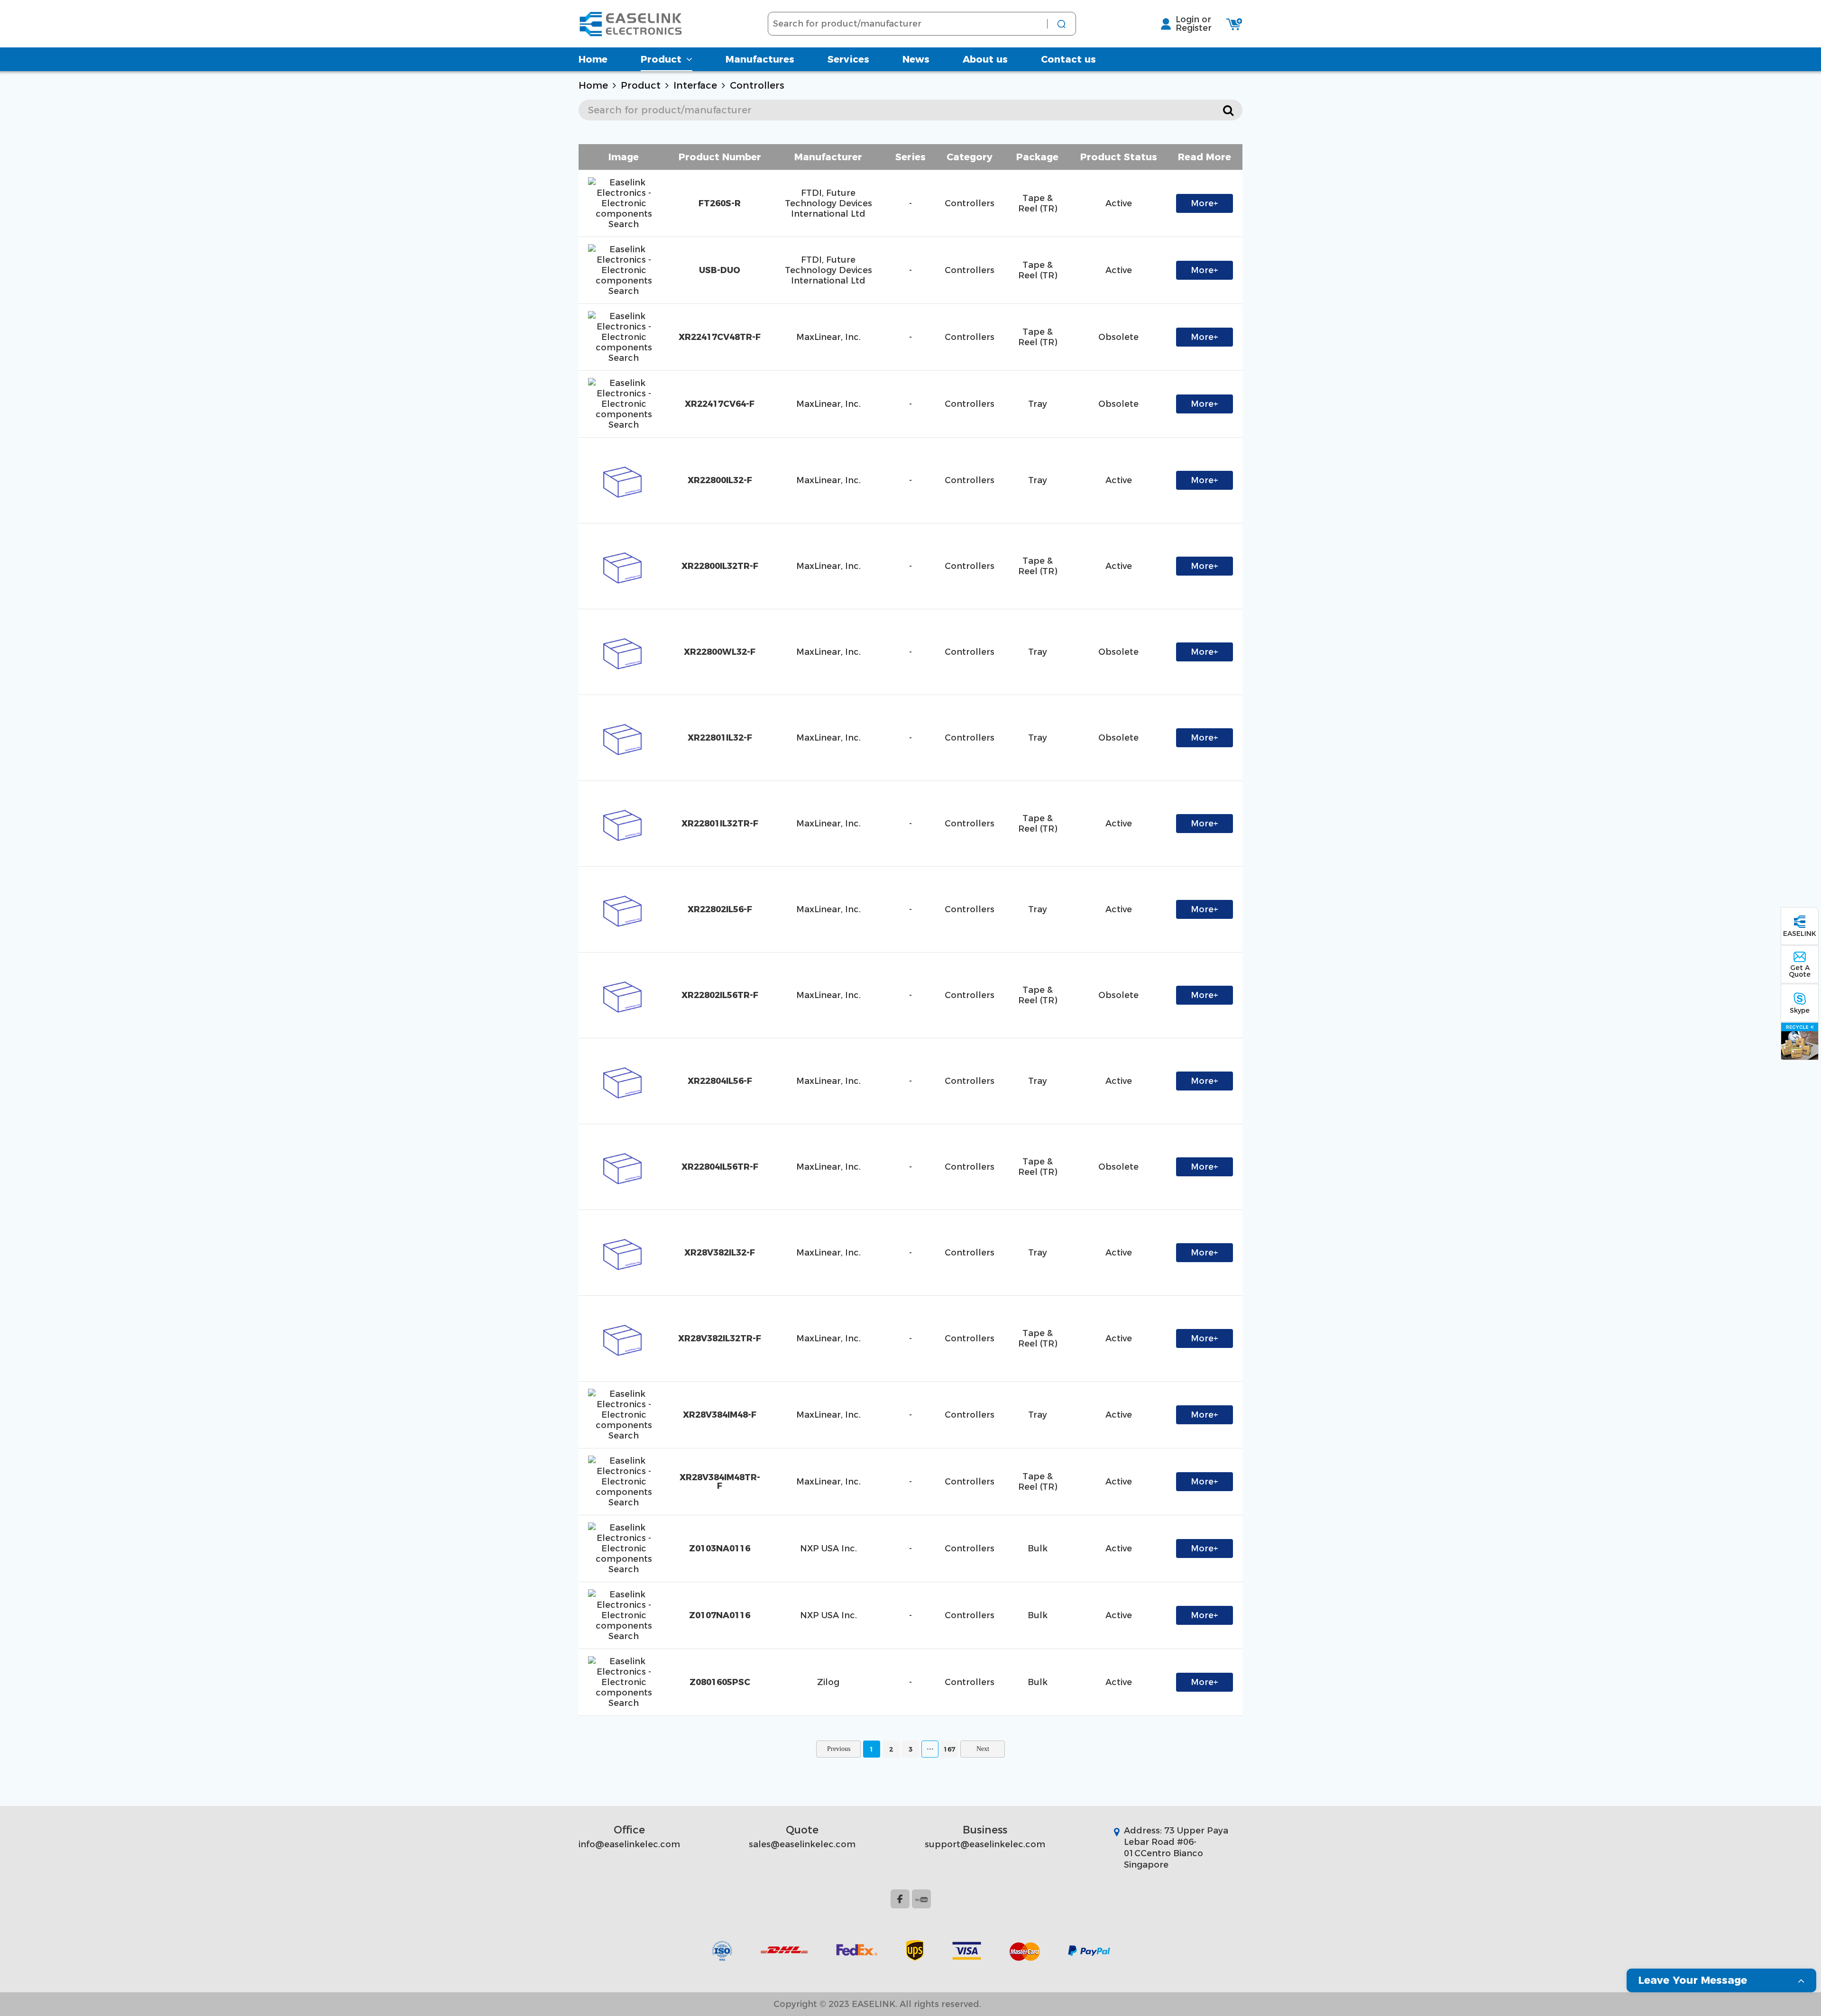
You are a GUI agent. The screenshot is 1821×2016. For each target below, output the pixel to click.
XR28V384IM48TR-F (720, 1482)
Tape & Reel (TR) (1038, 203)
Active (1119, 203)
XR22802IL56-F (720, 909)
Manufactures (760, 59)
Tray (1038, 404)
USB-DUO (720, 270)
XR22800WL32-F (720, 652)
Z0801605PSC (720, 1682)
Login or (1193, 19)
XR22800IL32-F (720, 480)
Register (1194, 28)
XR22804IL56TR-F (720, 1167)
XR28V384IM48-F (720, 1415)
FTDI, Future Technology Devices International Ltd (828, 203)
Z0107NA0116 (720, 1615)
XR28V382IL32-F (720, 1253)
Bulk (1038, 1549)
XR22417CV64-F (720, 404)
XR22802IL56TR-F (720, 995)
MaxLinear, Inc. (828, 337)
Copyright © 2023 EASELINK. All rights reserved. (877, 2004)
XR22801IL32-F (720, 738)
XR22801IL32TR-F (720, 824)
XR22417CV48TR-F (720, 337)
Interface (695, 85)
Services (848, 59)
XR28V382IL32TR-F (720, 1338)
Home (593, 59)
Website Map (1019, 2004)
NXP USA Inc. (828, 1549)
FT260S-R (720, 203)
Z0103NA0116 (720, 1549)
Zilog (828, 1682)
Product (661, 59)
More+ (1205, 203)
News (916, 59)
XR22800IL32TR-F (720, 566)
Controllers (757, 85)
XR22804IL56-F (720, 1081)
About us (985, 59)
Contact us (1068, 59)
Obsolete (1118, 337)
